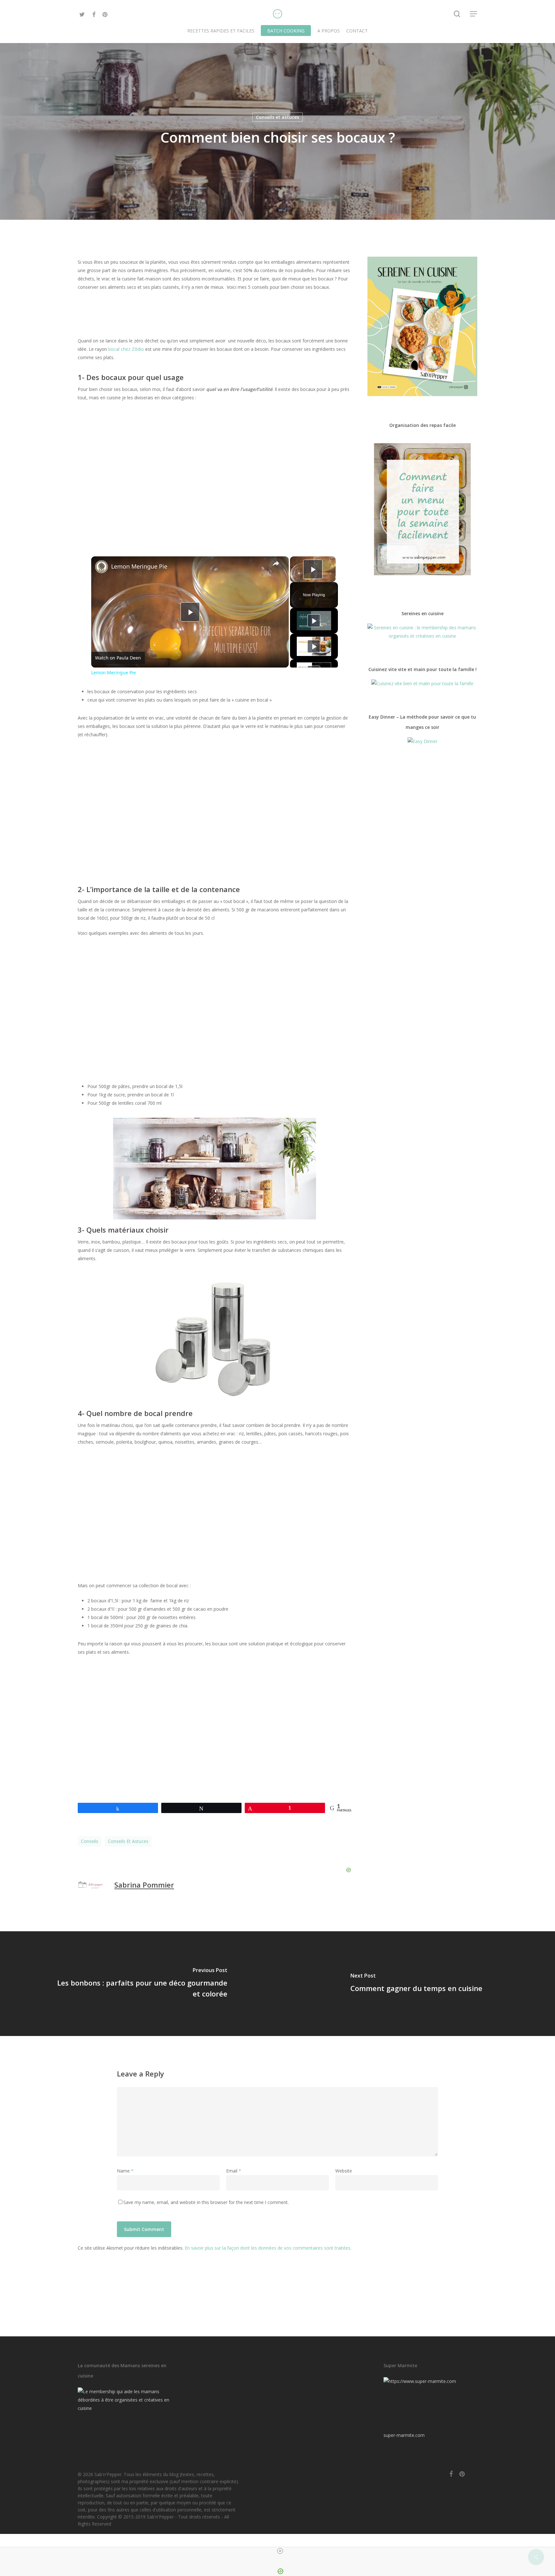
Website (344, 2171)
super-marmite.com (404, 2435)
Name (125, 2171)
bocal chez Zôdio (127, 349)
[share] (276, 563)
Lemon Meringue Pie (139, 566)
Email (234, 2171)
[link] (101, 567)
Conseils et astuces (277, 117)
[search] (457, 14)
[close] (280, 2551)
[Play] (314, 621)
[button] (474, 14)
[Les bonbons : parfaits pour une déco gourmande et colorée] (139, 1984)
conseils (90, 1841)
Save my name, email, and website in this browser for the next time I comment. (206, 2202)
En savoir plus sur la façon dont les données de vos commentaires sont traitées (268, 2248)
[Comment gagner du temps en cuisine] (416, 1984)
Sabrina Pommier (144, 1885)
